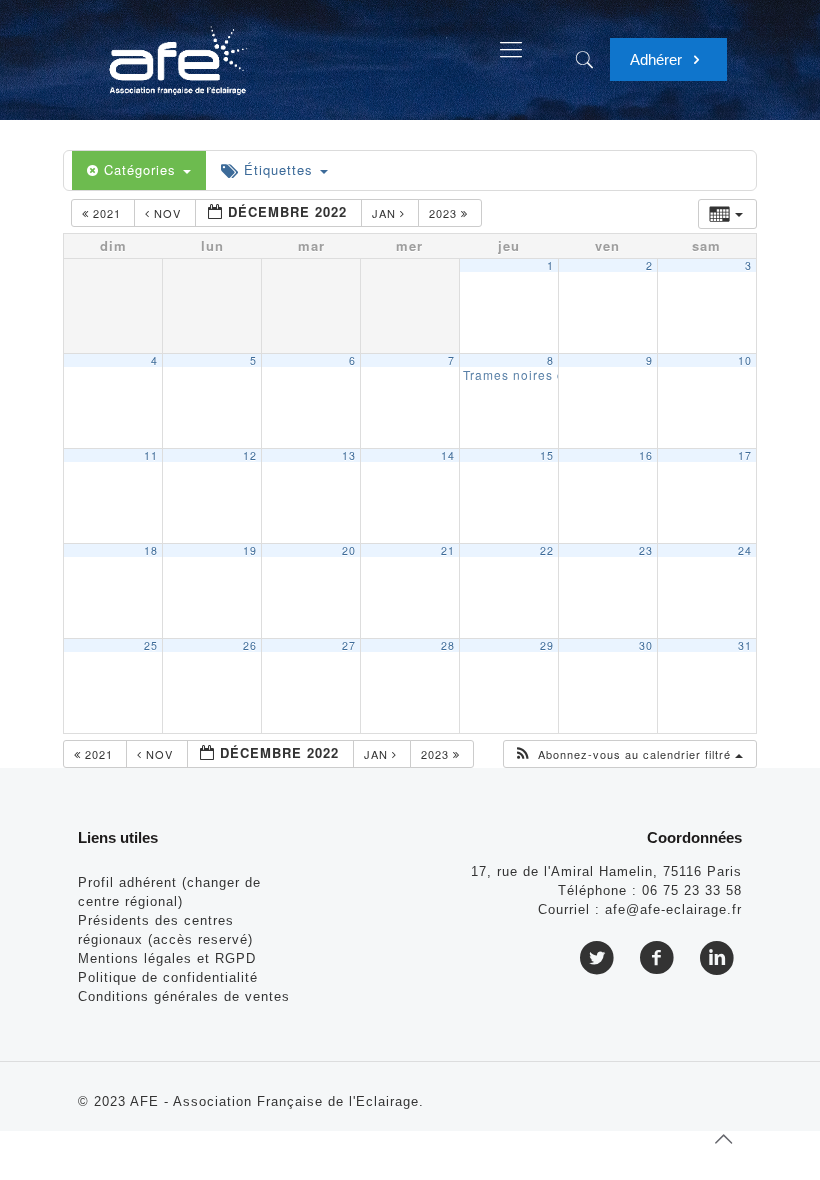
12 (250, 455)
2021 (107, 213)
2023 (445, 213)
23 (646, 550)
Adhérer (658, 59)
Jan (386, 213)
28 (448, 645)
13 (349, 455)
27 (349, 645)
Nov (167, 213)
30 (646, 645)
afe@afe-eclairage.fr (673, 909)
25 (151, 645)
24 (745, 550)
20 (349, 550)
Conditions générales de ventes (184, 996)
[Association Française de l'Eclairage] (177, 50)
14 (448, 455)
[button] (628, 754)
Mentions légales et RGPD (167, 958)
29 (547, 645)
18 (151, 550)
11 (151, 455)
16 (646, 455)
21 (448, 550)
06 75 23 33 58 (692, 890)
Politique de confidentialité (168, 977)
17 (745, 455)
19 (250, 550)
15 (547, 455)
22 (547, 550)
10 (745, 360)
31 (745, 645)
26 (250, 645)
